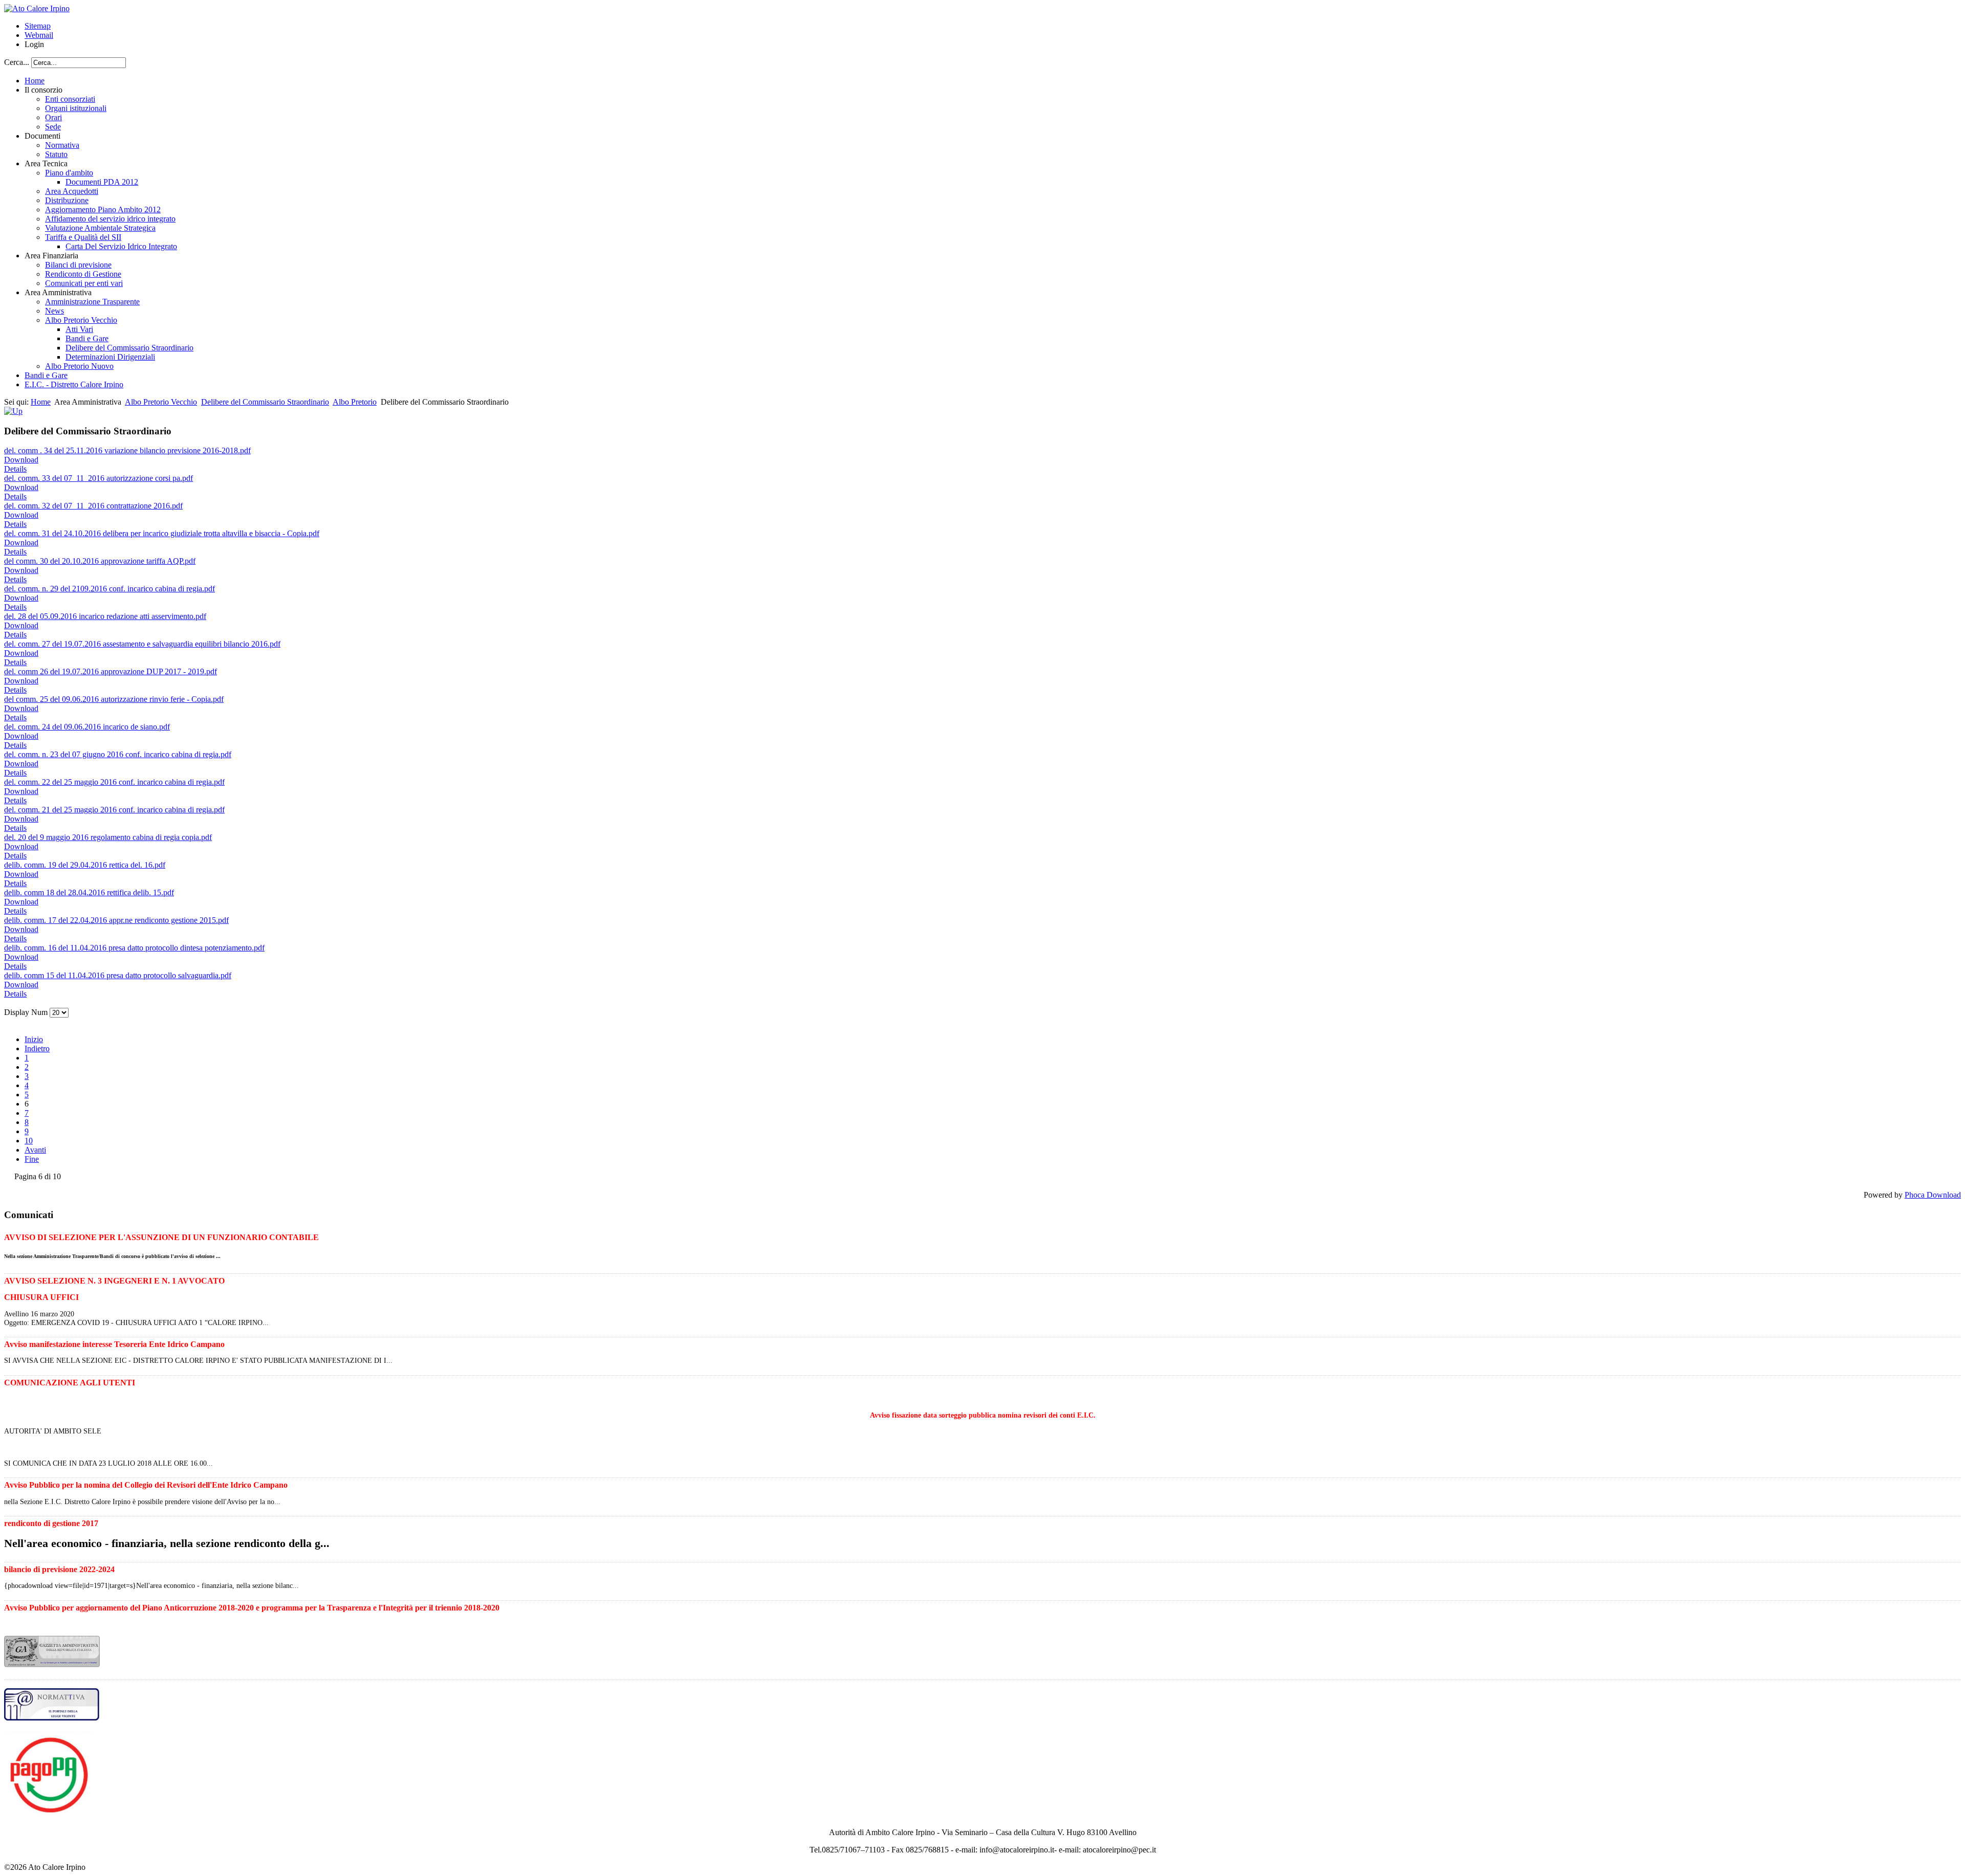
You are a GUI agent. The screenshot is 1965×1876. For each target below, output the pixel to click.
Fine (32, 1159)
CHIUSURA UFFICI (41, 1297)
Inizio (34, 1039)
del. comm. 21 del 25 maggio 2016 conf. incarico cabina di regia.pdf (114, 810)
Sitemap (38, 26)
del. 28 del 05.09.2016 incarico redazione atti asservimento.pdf (105, 616)
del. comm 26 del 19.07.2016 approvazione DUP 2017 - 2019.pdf (111, 671)
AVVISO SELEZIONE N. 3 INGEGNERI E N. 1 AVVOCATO (114, 1281)
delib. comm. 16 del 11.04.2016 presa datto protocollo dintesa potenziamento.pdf (134, 948)
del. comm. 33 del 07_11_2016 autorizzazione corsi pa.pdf (99, 478)
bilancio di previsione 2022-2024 (59, 1569)
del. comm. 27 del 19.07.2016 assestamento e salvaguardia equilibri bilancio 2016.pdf (142, 644)
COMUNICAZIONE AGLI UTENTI (70, 1383)
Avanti (35, 1150)
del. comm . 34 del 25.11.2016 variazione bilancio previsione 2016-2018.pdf (127, 450)
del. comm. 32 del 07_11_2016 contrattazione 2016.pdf (93, 506)
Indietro (37, 1049)
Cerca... (17, 62)
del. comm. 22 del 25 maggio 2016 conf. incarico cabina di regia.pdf (114, 782)
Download (21, 460)
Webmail (39, 35)
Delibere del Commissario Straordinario (265, 402)
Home (41, 402)
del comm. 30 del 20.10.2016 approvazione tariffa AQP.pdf (100, 561)
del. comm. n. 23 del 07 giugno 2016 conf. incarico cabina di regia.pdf (118, 754)
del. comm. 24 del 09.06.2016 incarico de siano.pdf (87, 727)
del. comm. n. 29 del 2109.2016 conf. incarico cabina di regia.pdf (110, 589)
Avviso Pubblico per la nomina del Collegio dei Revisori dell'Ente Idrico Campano (146, 1485)
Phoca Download (1933, 1195)
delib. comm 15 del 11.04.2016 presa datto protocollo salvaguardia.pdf (118, 975)
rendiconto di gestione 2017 (51, 1523)
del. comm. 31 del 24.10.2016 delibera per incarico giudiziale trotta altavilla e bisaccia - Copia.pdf (162, 533)
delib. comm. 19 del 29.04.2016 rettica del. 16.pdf (85, 865)
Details (15, 469)
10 (29, 1141)
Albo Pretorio (355, 402)
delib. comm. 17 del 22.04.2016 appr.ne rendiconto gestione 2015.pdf (116, 920)
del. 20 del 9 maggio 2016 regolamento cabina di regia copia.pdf (108, 837)
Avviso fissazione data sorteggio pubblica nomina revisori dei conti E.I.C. (983, 1415)
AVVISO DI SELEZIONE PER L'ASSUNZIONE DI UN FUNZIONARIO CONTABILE (161, 1237)
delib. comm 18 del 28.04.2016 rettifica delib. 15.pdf (89, 892)
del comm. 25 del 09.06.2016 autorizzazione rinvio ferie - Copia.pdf (114, 699)
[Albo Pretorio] (13, 411)
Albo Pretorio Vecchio (161, 402)
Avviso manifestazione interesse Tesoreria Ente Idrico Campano (114, 1344)
